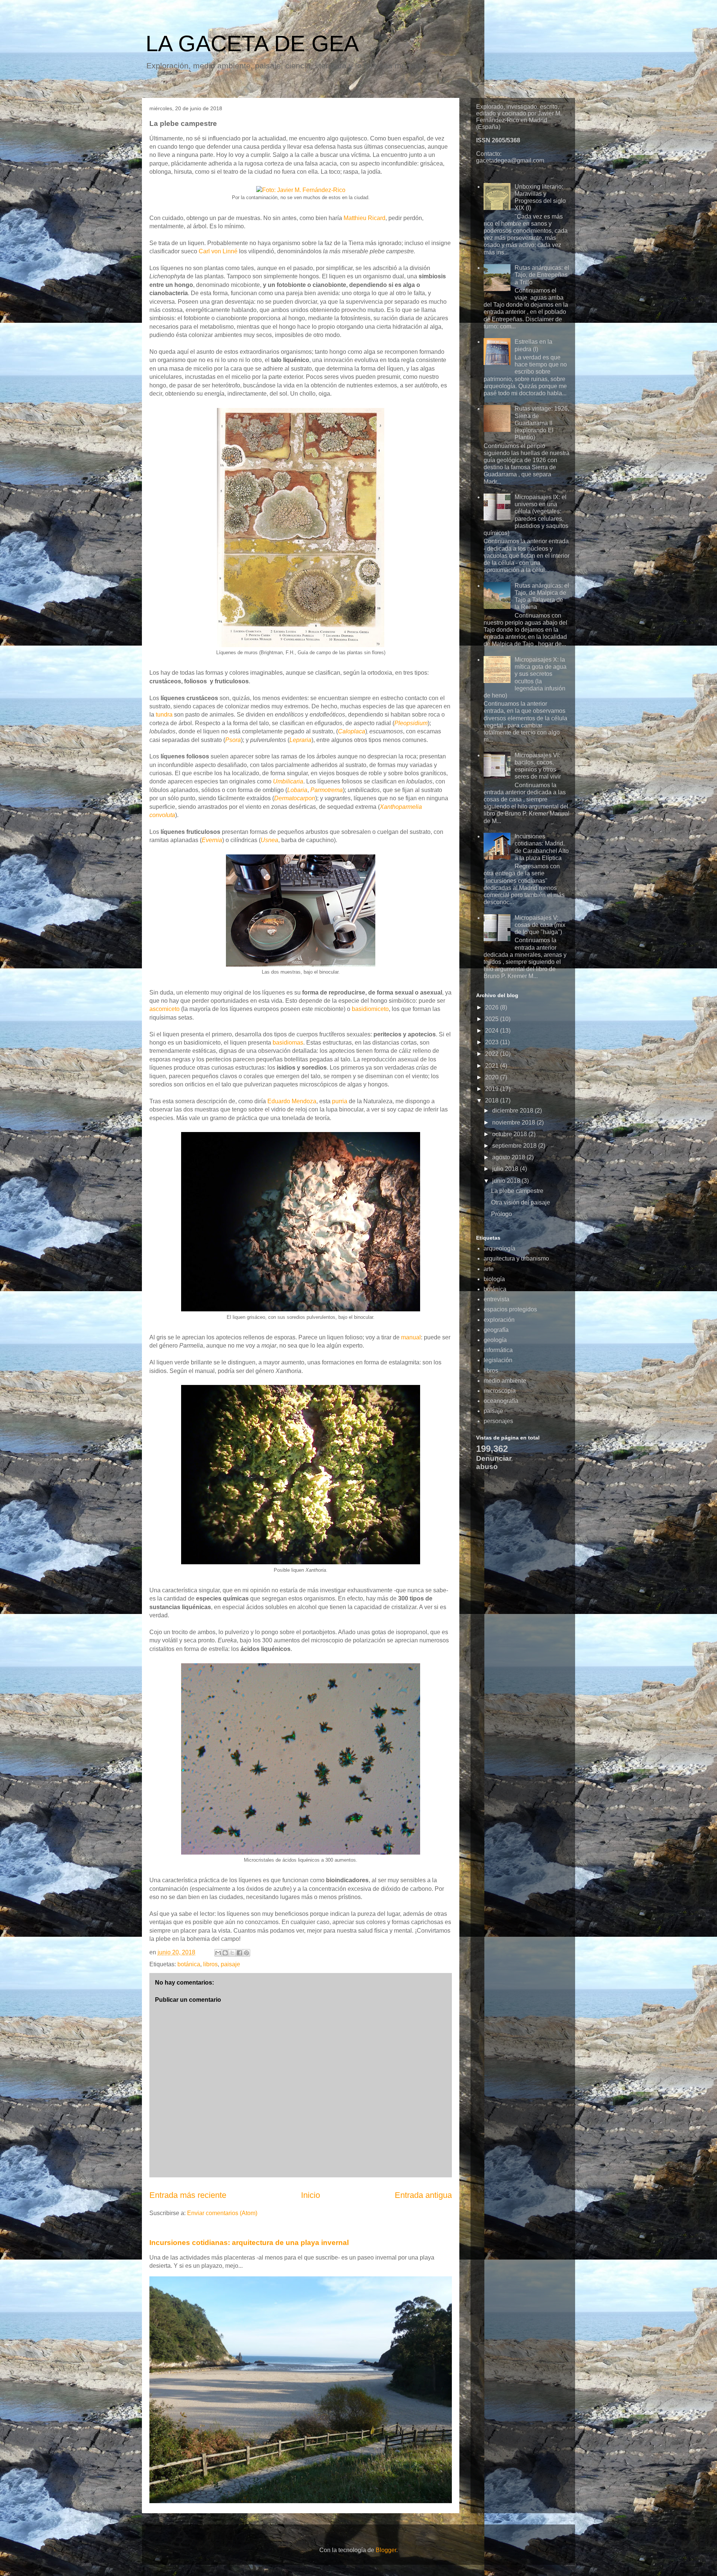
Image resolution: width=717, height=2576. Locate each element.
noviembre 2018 (514, 1122)
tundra (164, 715)
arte (489, 1269)
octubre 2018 (510, 1134)
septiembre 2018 (515, 1146)
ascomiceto (164, 1009)
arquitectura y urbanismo (516, 1258)
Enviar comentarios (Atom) (222, 2213)
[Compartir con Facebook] (239, 1953)
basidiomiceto (370, 1009)
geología (495, 1340)
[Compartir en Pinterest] (246, 1953)
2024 (493, 1031)
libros (210, 1964)
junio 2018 (507, 1181)
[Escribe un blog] (225, 1953)
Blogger (386, 2550)
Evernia (212, 840)
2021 (493, 1066)
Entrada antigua (423, 2195)
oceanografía (501, 1401)
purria (340, 1101)
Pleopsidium (411, 723)
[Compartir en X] (232, 1953)
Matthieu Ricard (364, 218)
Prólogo (502, 1214)
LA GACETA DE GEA (252, 44)
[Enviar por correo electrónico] (218, 1953)
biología (494, 1279)
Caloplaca (352, 731)
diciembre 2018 (513, 1111)
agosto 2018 (509, 1157)
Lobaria (297, 790)
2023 (493, 1042)
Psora (233, 740)
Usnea (269, 840)
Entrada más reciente (188, 2195)
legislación (498, 1360)
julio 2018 (506, 1169)
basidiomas (288, 1043)
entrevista (496, 1299)
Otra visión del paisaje (521, 1202)
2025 (493, 1019)
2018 (493, 1100)
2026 (493, 1007)
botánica (189, 1964)
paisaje (230, 1964)
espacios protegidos (510, 1309)
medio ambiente (505, 1381)
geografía (496, 1330)
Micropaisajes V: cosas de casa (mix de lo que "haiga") (540, 925)
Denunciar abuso (494, 1462)
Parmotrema (327, 790)
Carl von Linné (218, 251)
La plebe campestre (517, 1191)
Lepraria (300, 740)
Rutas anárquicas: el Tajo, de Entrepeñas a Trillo (542, 275)
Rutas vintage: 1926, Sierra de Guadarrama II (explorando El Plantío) (542, 423)
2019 (493, 1089)
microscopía (500, 1391)
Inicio (311, 2195)
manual (411, 1337)
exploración (499, 1320)
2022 (493, 1054)
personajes (498, 1421)
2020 (493, 1077)
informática (498, 1350)
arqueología (499, 1248)
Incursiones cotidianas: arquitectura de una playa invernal (249, 2243)
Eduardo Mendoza (292, 1101)
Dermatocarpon (295, 798)
